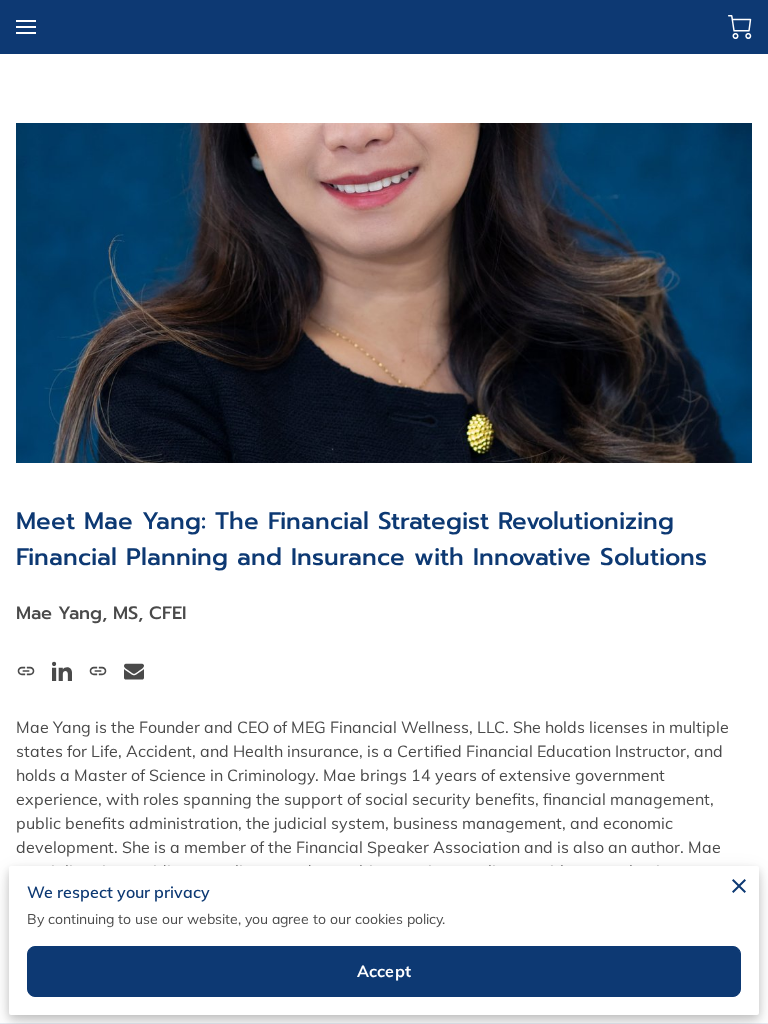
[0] (740, 27)
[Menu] (26, 27)
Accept (384, 971)
